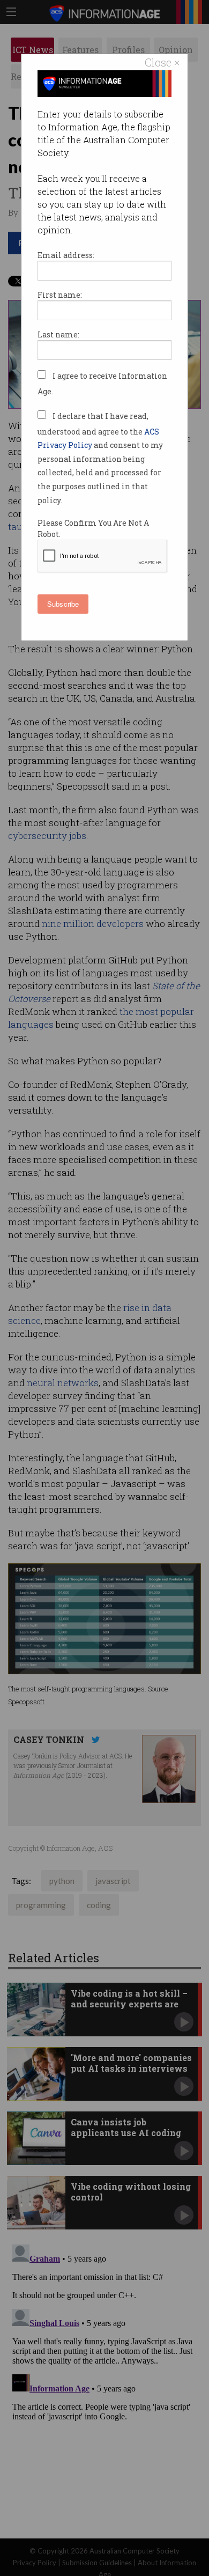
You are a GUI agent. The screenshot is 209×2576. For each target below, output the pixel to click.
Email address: (66, 255)
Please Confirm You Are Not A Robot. (93, 528)
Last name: (58, 334)
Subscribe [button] (63, 604)
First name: (60, 295)
